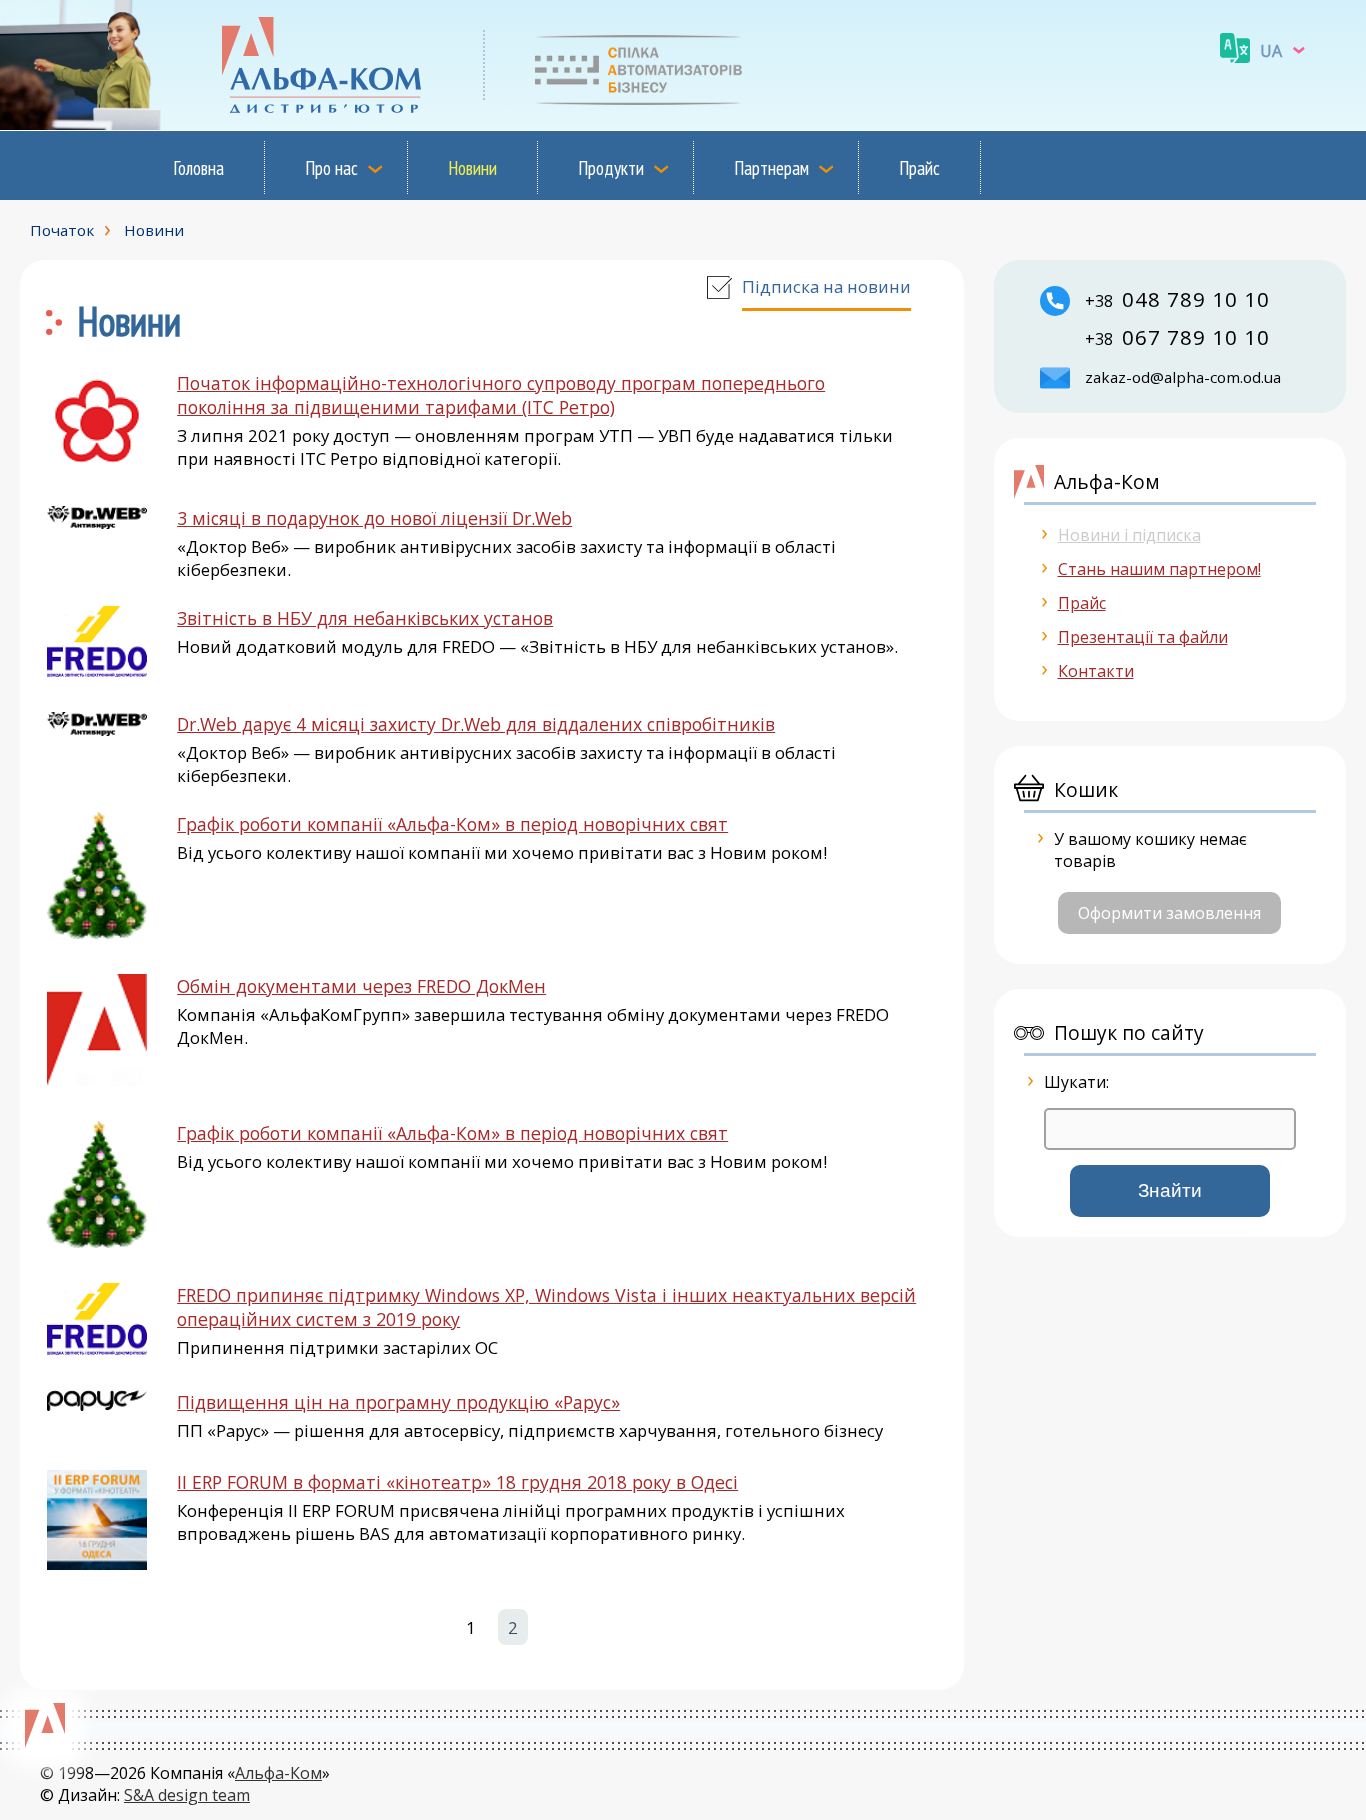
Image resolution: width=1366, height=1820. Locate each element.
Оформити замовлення (1169, 913)
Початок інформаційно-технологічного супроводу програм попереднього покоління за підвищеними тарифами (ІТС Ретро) (501, 395)
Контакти (1096, 671)
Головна (198, 167)
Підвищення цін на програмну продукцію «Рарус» (398, 1402)
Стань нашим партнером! (1159, 569)
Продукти (611, 167)
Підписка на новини (826, 286)
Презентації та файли (1143, 637)
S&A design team (187, 1795)
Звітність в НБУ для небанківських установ (365, 618)
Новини (472, 167)
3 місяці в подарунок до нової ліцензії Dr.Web (374, 518)
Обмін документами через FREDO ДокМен (361, 986)
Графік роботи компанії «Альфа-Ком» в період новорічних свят (452, 824)
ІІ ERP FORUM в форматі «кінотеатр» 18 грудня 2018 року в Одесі (457, 1482)
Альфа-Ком (278, 1773)
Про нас (331, 167)
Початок (62, 230)
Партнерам (771, 167)
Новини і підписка (1129, 535)
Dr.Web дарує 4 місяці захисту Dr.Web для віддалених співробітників (476, 724)
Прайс (919, 167)
